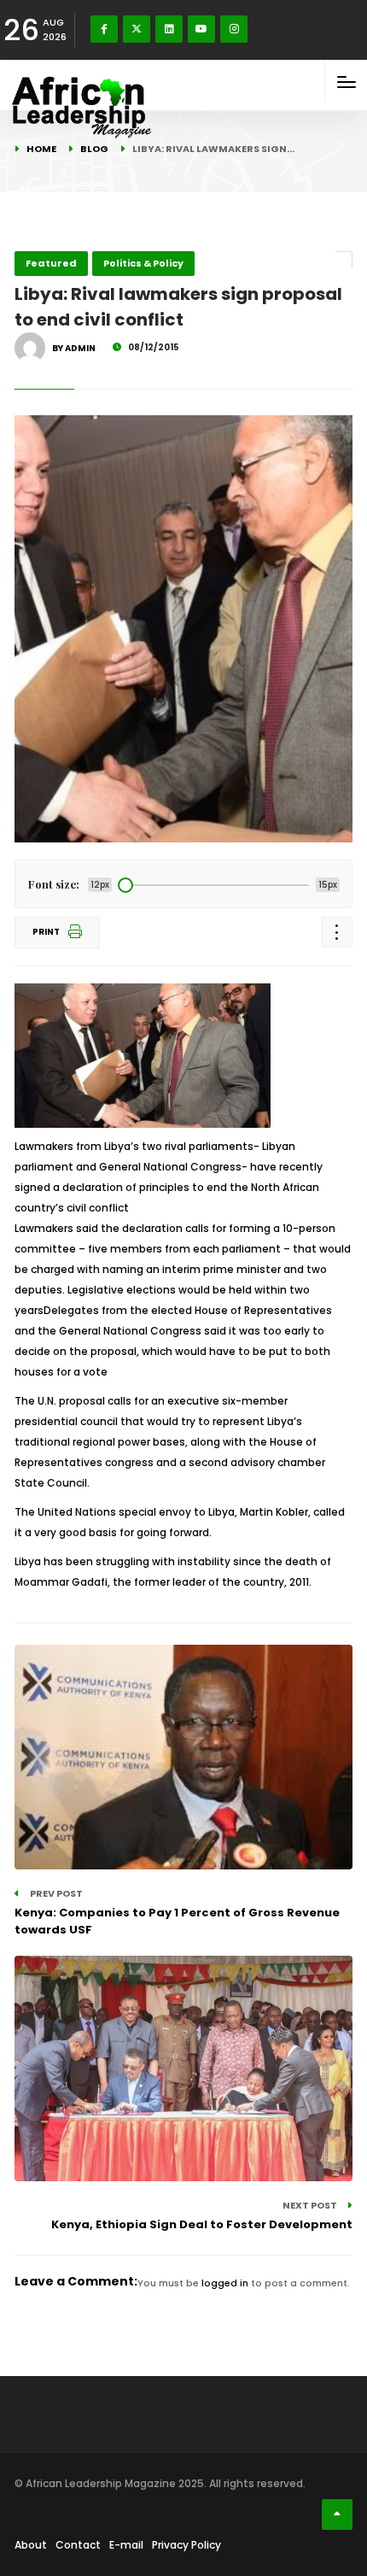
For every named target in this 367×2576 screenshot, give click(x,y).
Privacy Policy (186, 2545)
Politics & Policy (143, 263)
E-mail (126, 2545)
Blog (94, 149)
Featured (51, 263)
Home (41, 149)
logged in (225, 2283)
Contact (78, 2545)
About (31, 2545)
